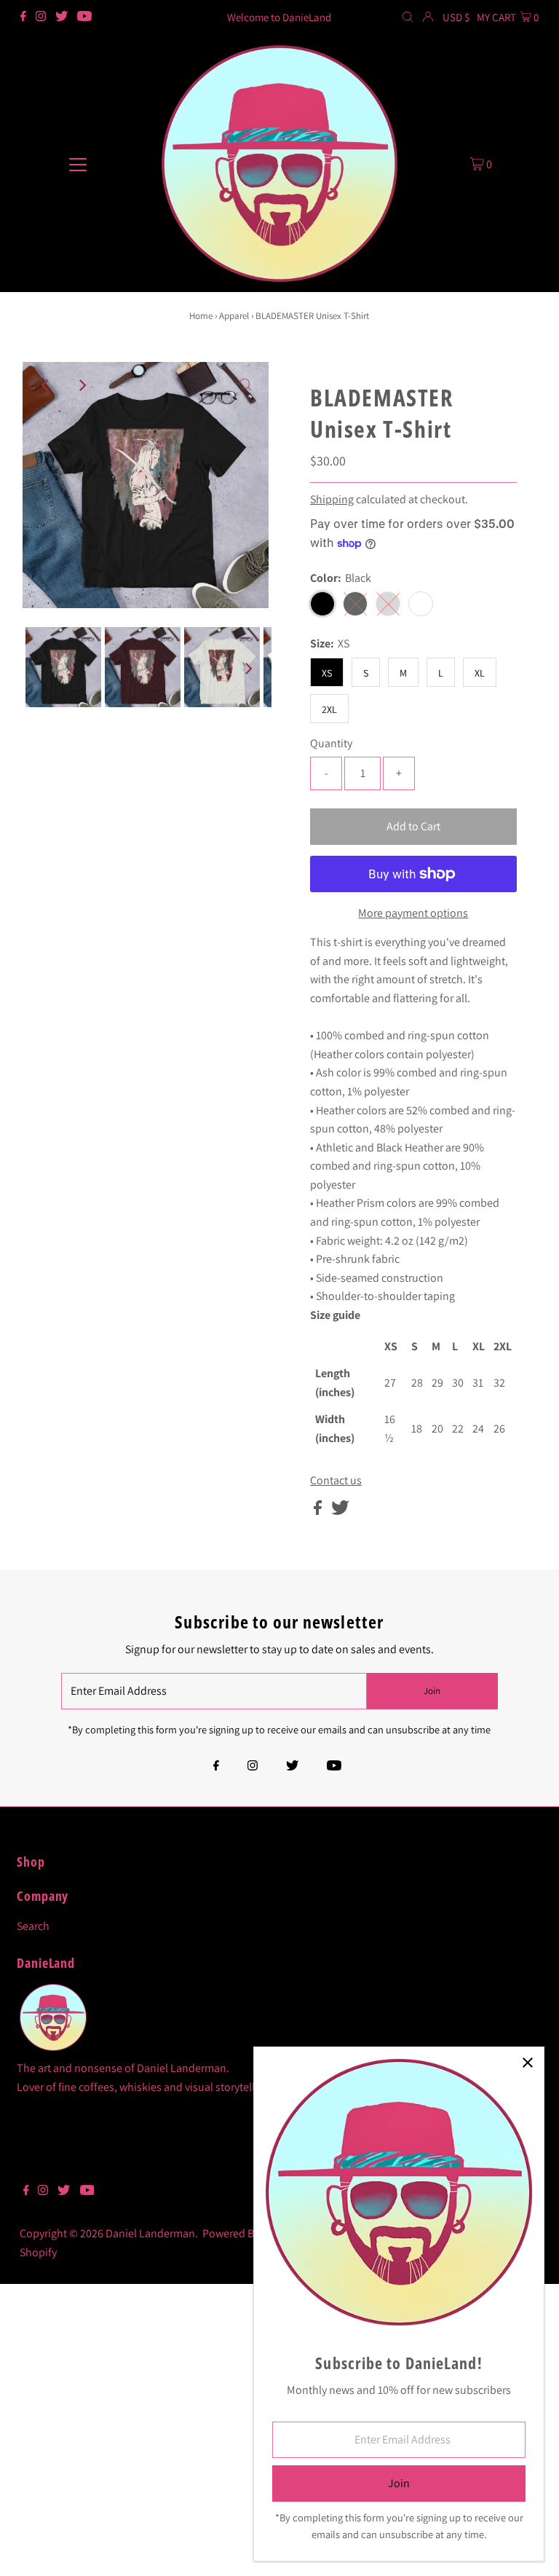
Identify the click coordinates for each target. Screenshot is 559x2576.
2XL (329, 709)
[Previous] (46, 385)
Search (33, 1926)
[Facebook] (23, 17)
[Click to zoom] (245, 385)
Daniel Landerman (150, 2233)
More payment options (413, 913)
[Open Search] (408, 17)
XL (480, 673)
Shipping (332, 499)
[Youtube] (84, 17)
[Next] (82, 385)
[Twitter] (62, 17)
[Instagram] (41, 17)
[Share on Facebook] (319, 1511)
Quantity (331, 743)
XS (327, 673)
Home (201, 316)
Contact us (336, 1481)
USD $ (456, 17)
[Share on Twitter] (340, 1511)
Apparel (234, 316)
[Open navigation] (78, 163)
